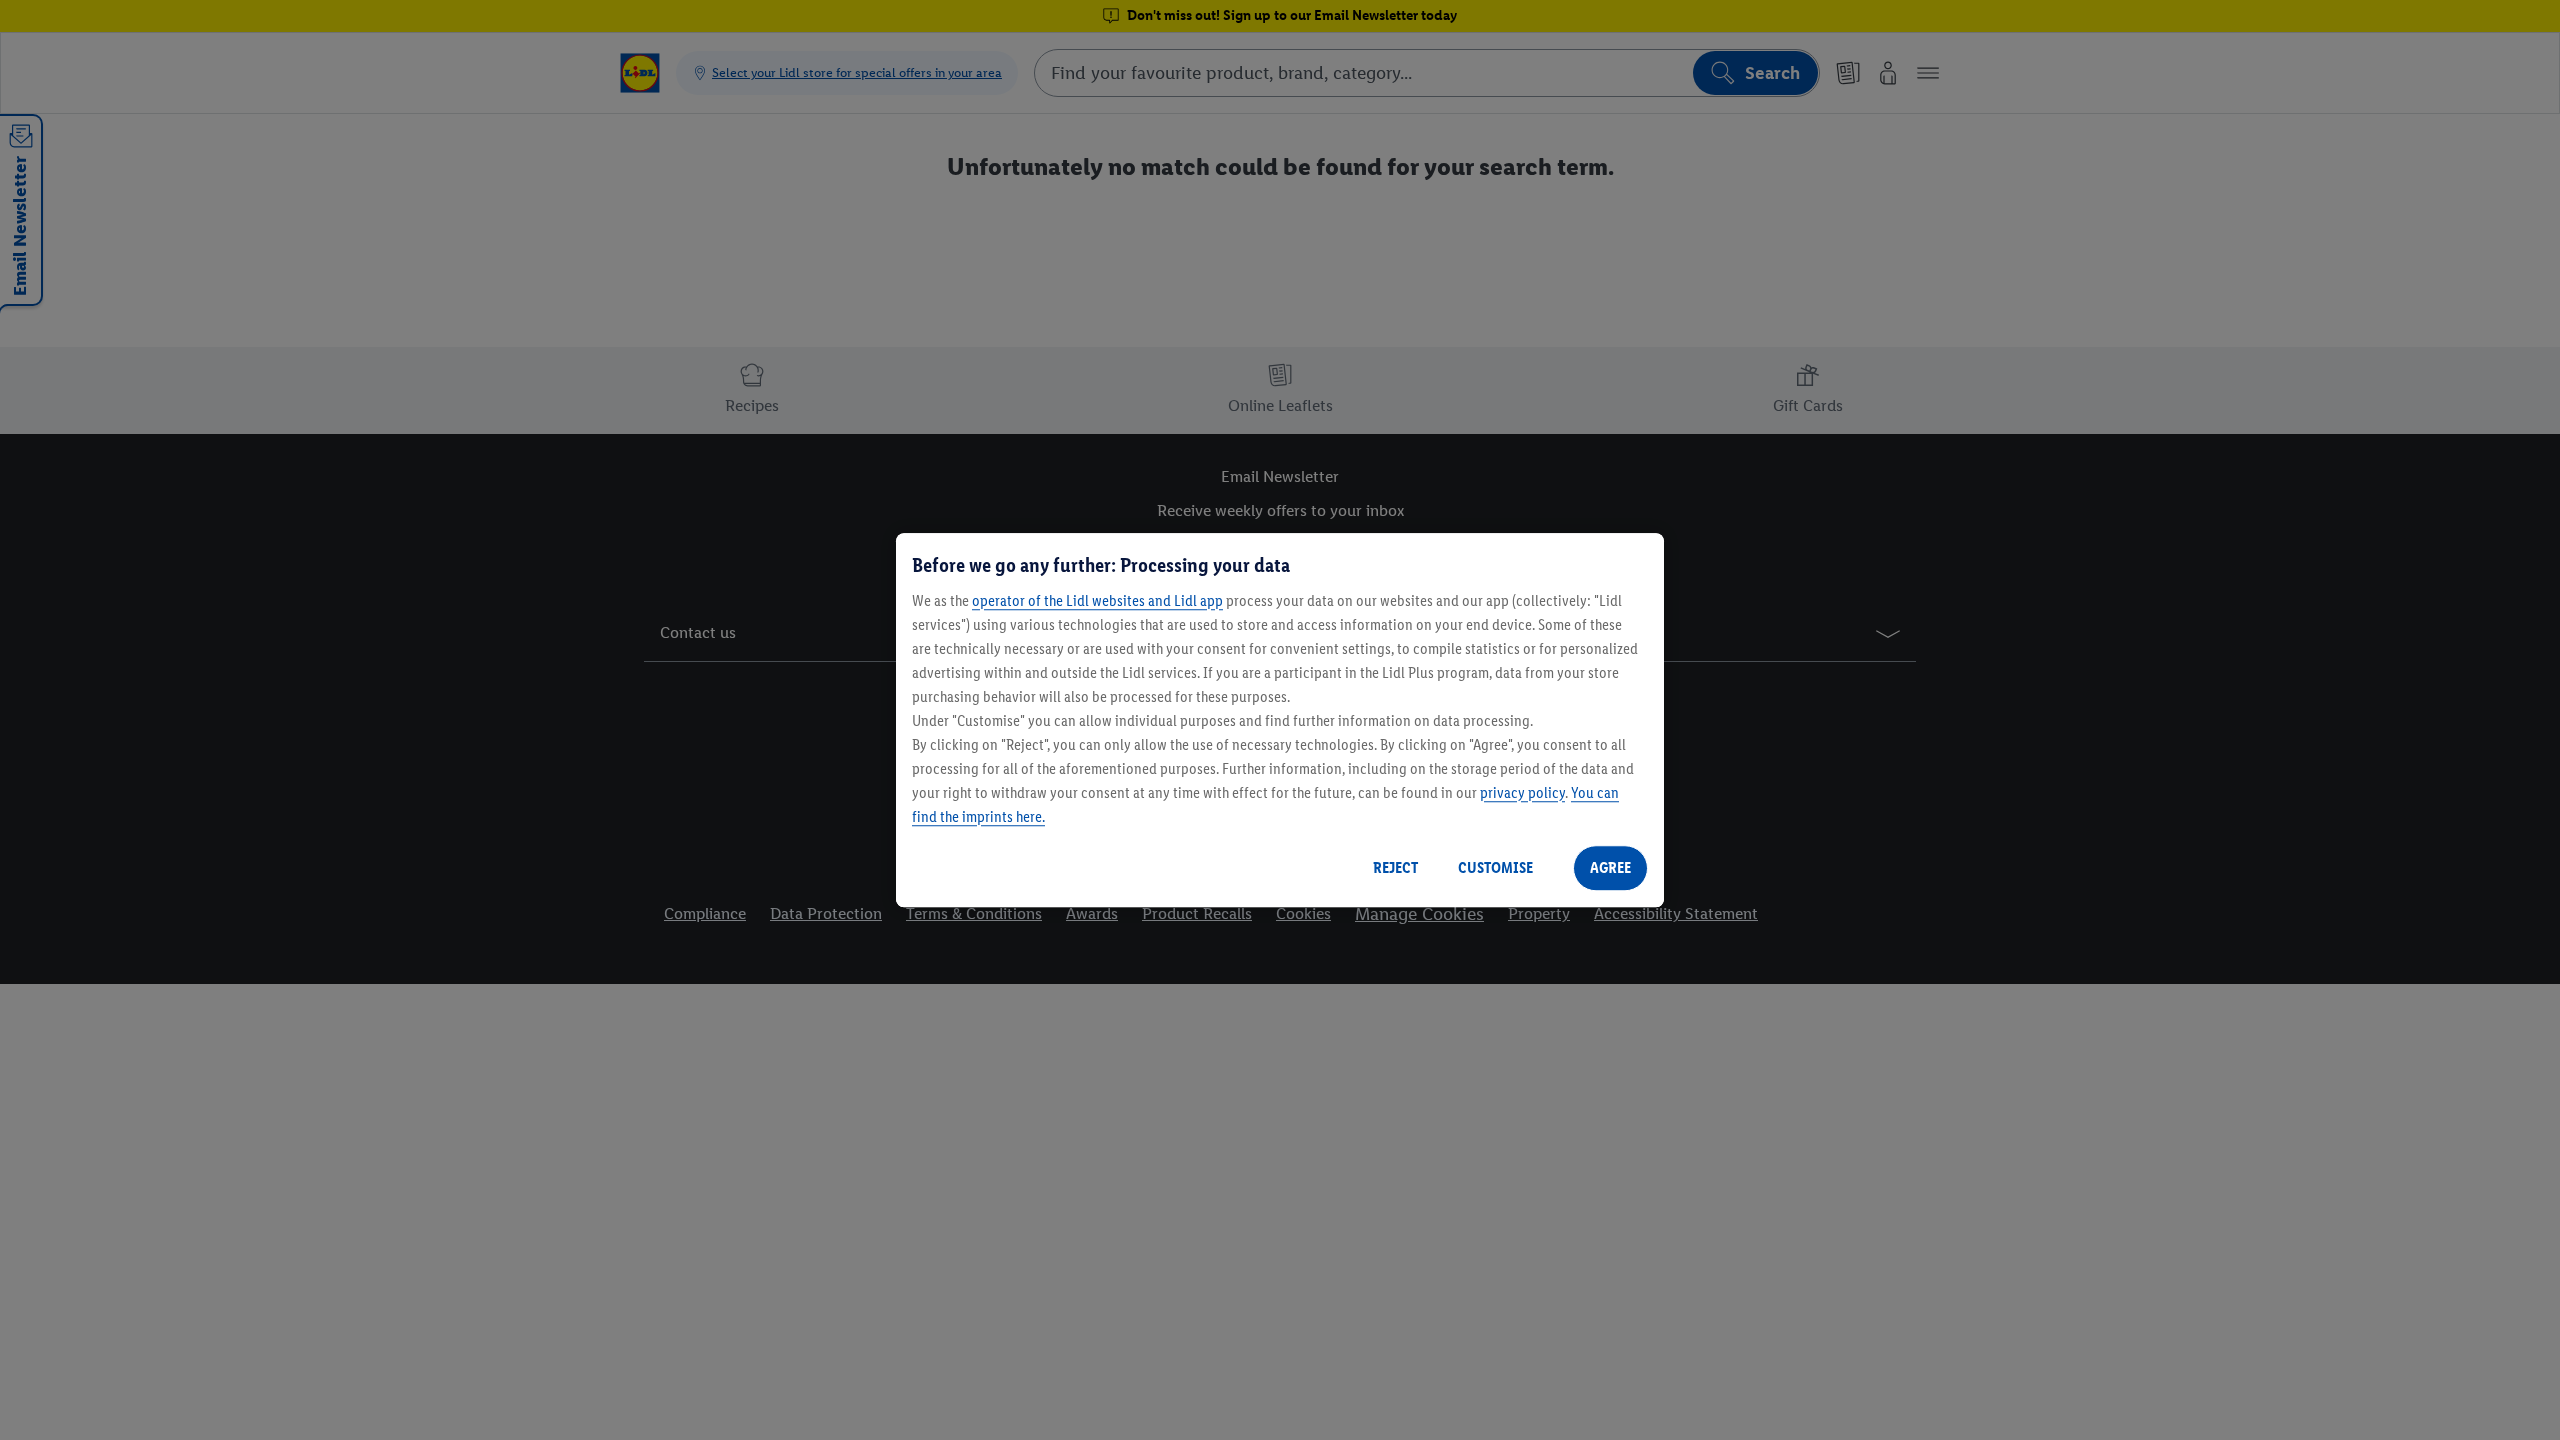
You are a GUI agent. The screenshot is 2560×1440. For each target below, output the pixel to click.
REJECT (1395, 867)
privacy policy (1522, 792)
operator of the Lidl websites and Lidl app (1097, 600)
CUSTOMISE (1495, 867)
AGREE (1610, 867)
